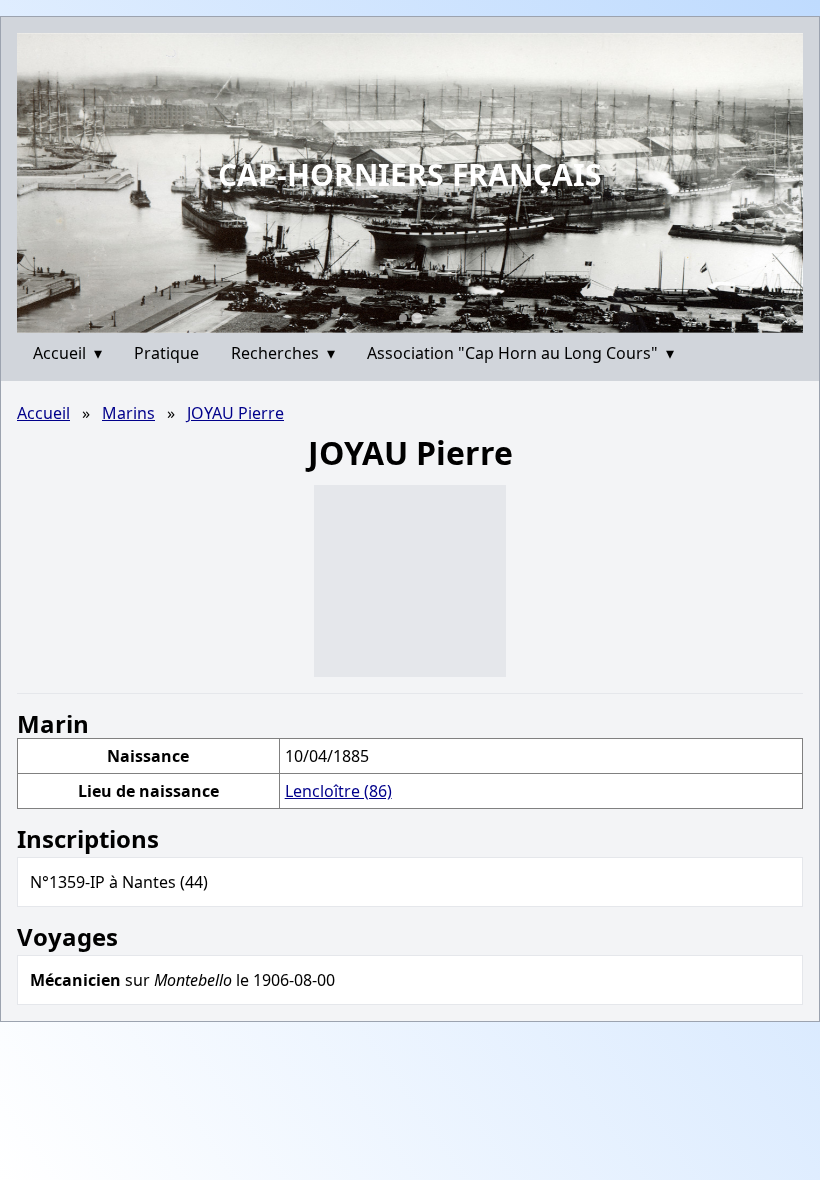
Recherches (283, 353)
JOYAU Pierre (235, 413)
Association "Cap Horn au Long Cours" (520, 353)
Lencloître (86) (338, 791)
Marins (128, 413)
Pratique (166, 353)
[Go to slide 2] (416, 317)
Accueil (67, 353)
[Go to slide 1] (403, 318)
